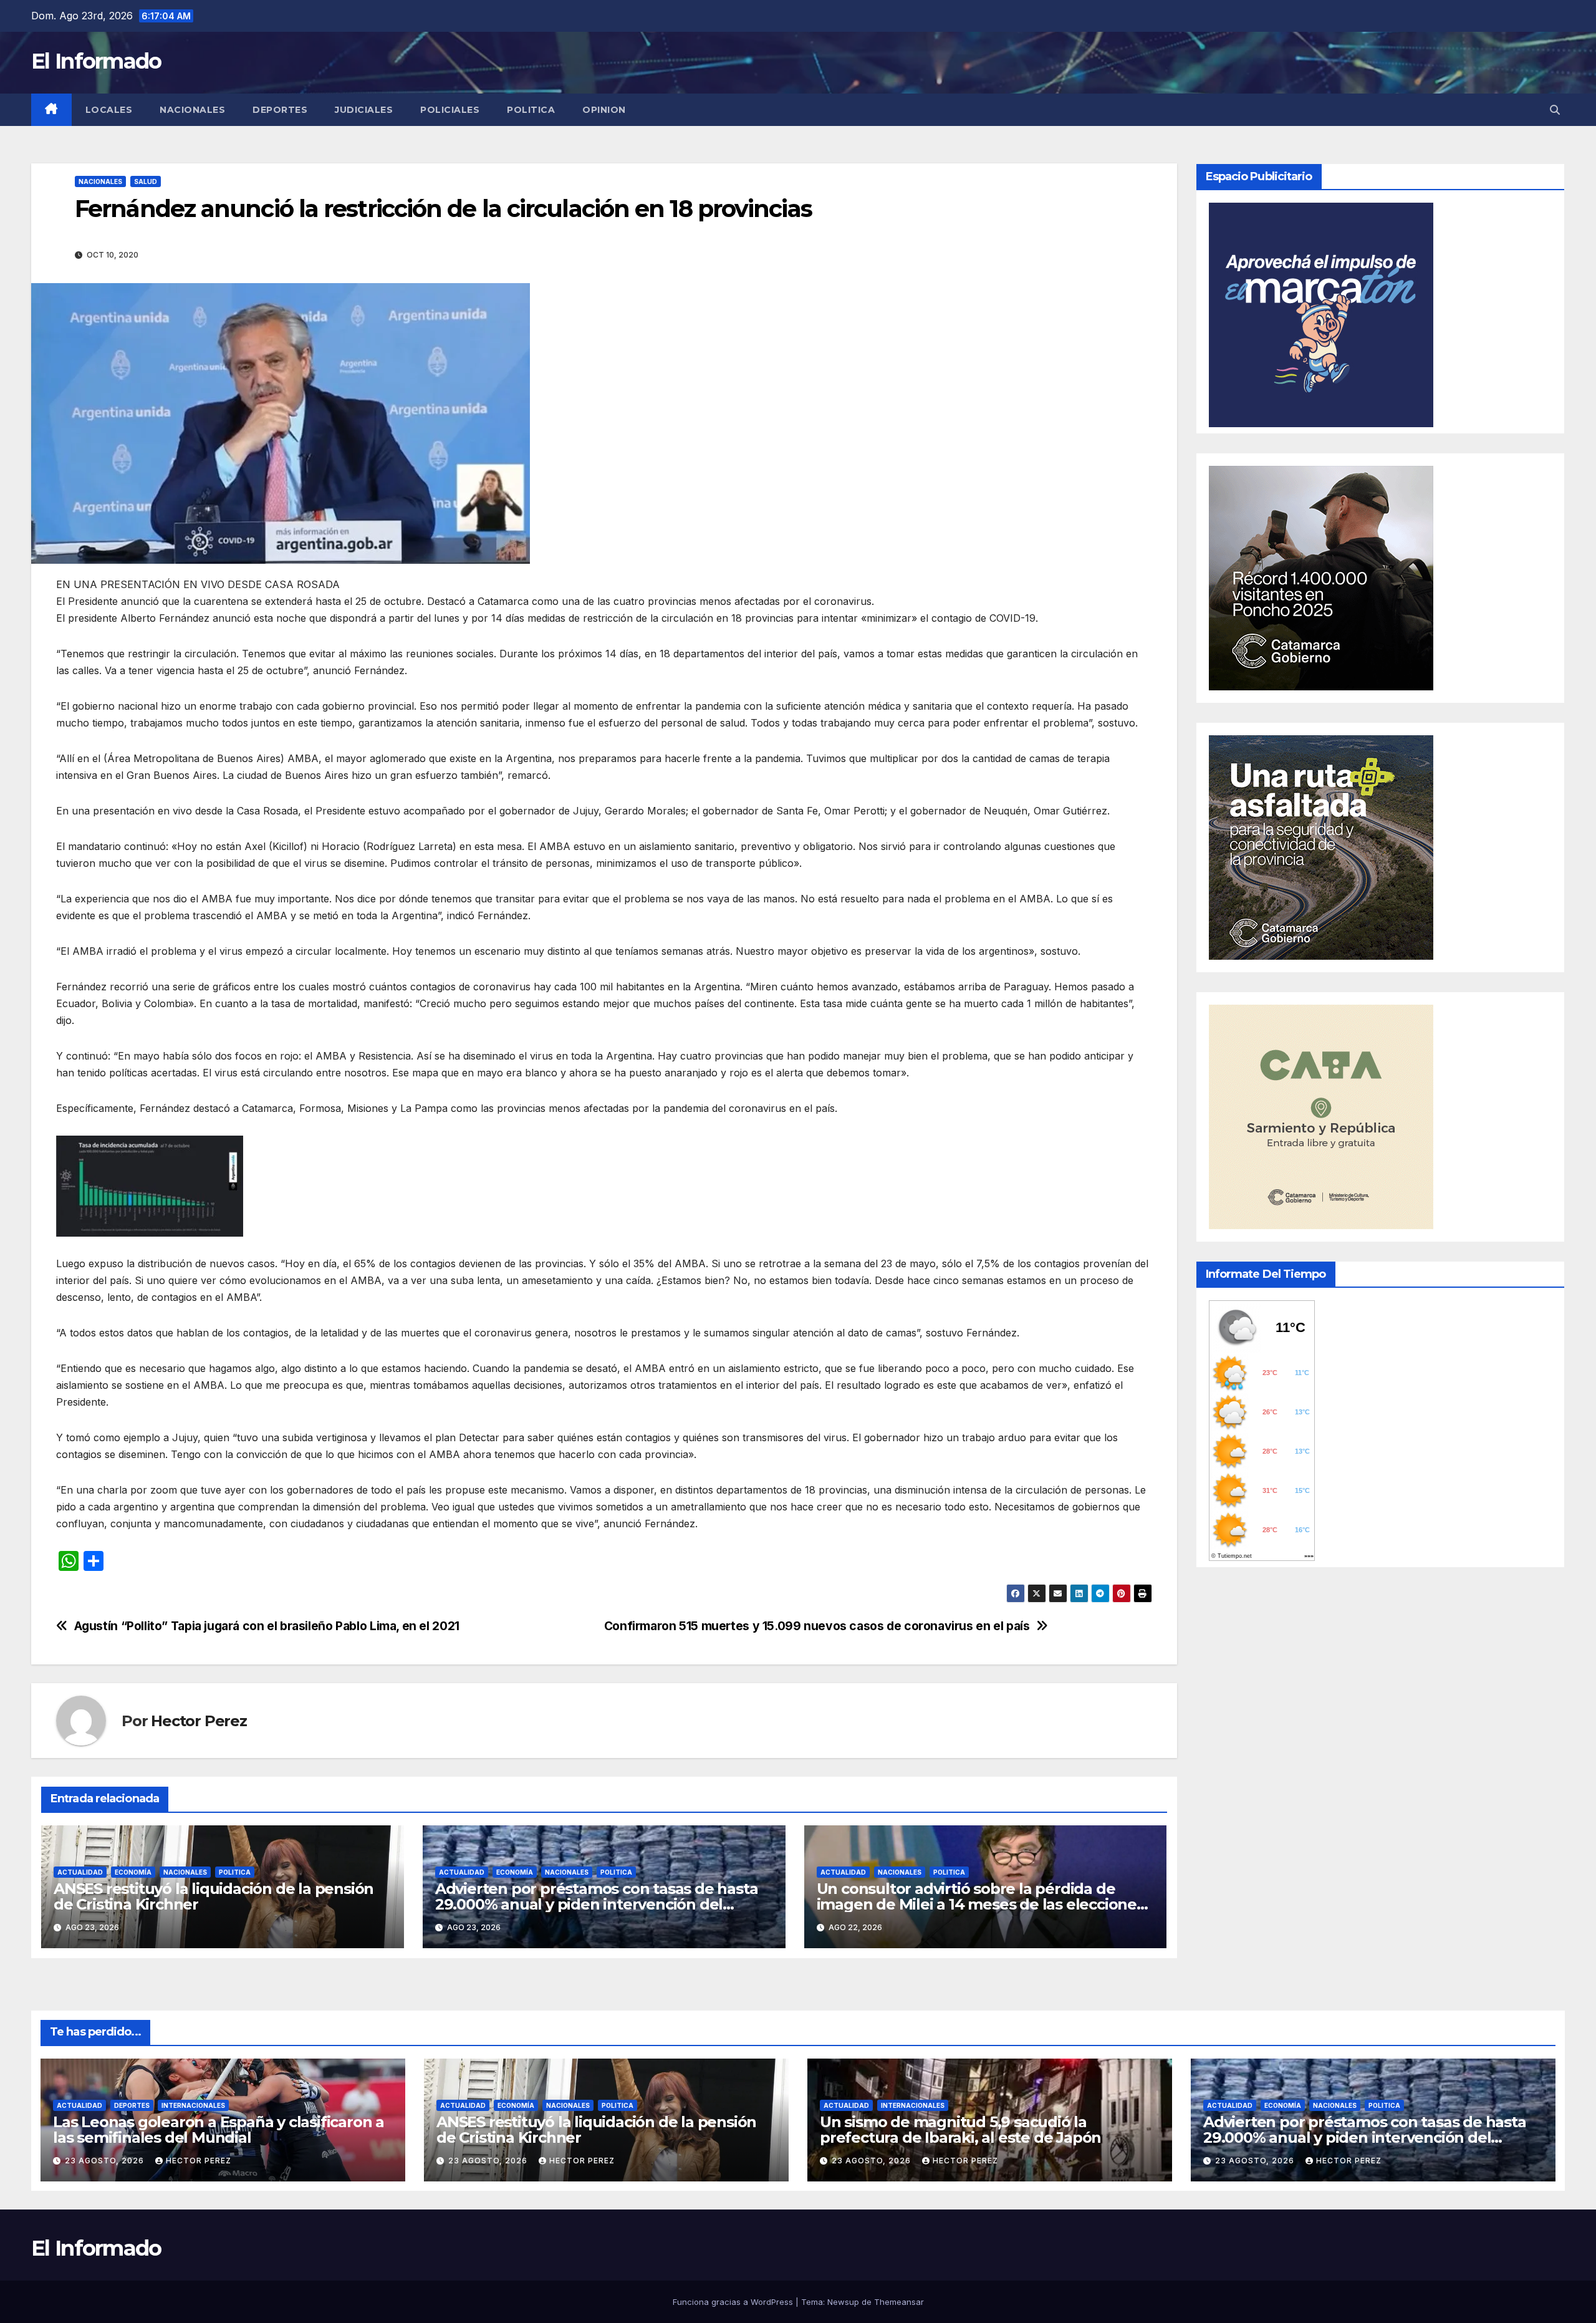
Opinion (604, 110)
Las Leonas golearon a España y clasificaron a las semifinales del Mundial (219, 2130)
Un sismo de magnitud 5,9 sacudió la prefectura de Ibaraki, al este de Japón (960, 2130)
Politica (531, 110)
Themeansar (899, 2302)
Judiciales (364, 110)
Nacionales (192, 110)
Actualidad (80, 1872)
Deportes (280, 110)
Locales (109, 110)
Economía (133, 1872)
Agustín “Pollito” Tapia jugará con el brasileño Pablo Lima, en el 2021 (267, 1626)
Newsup (843, 2302)
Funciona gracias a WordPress (734, 2302)
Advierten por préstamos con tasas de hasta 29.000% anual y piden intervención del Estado (597, 1904)
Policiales (450, 110)
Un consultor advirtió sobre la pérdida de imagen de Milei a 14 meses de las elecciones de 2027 (980, 1904)
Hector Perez (199, 1721)
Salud (146, 181)
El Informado (96, 61)
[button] (1555, 110)
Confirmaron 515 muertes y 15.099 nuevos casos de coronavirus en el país (817, 1626)
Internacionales (193, 2105)
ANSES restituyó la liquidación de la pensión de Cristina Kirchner (214, 1896)
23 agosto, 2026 (106, 2161)
